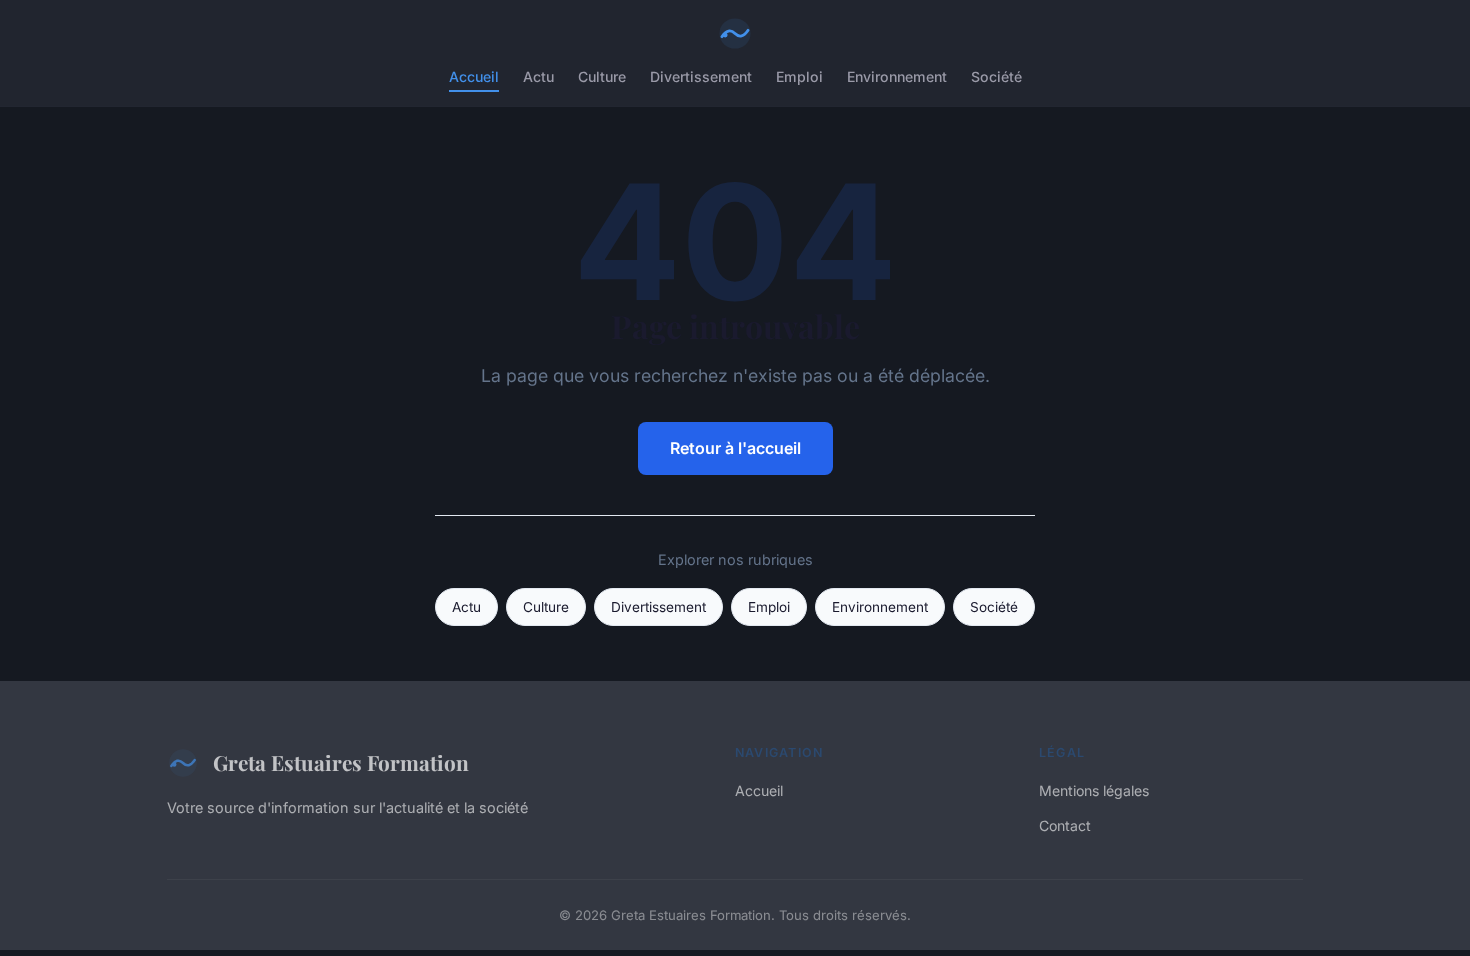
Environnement (897, 76)
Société (996, 76)
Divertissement (701, 76)
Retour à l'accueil (735, 448)
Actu (538, 76)
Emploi (799, 76)
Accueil (474, 76)
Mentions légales (1094, 790)
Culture (602, 76)
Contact (1065, 825)
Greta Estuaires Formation (341, 762)
